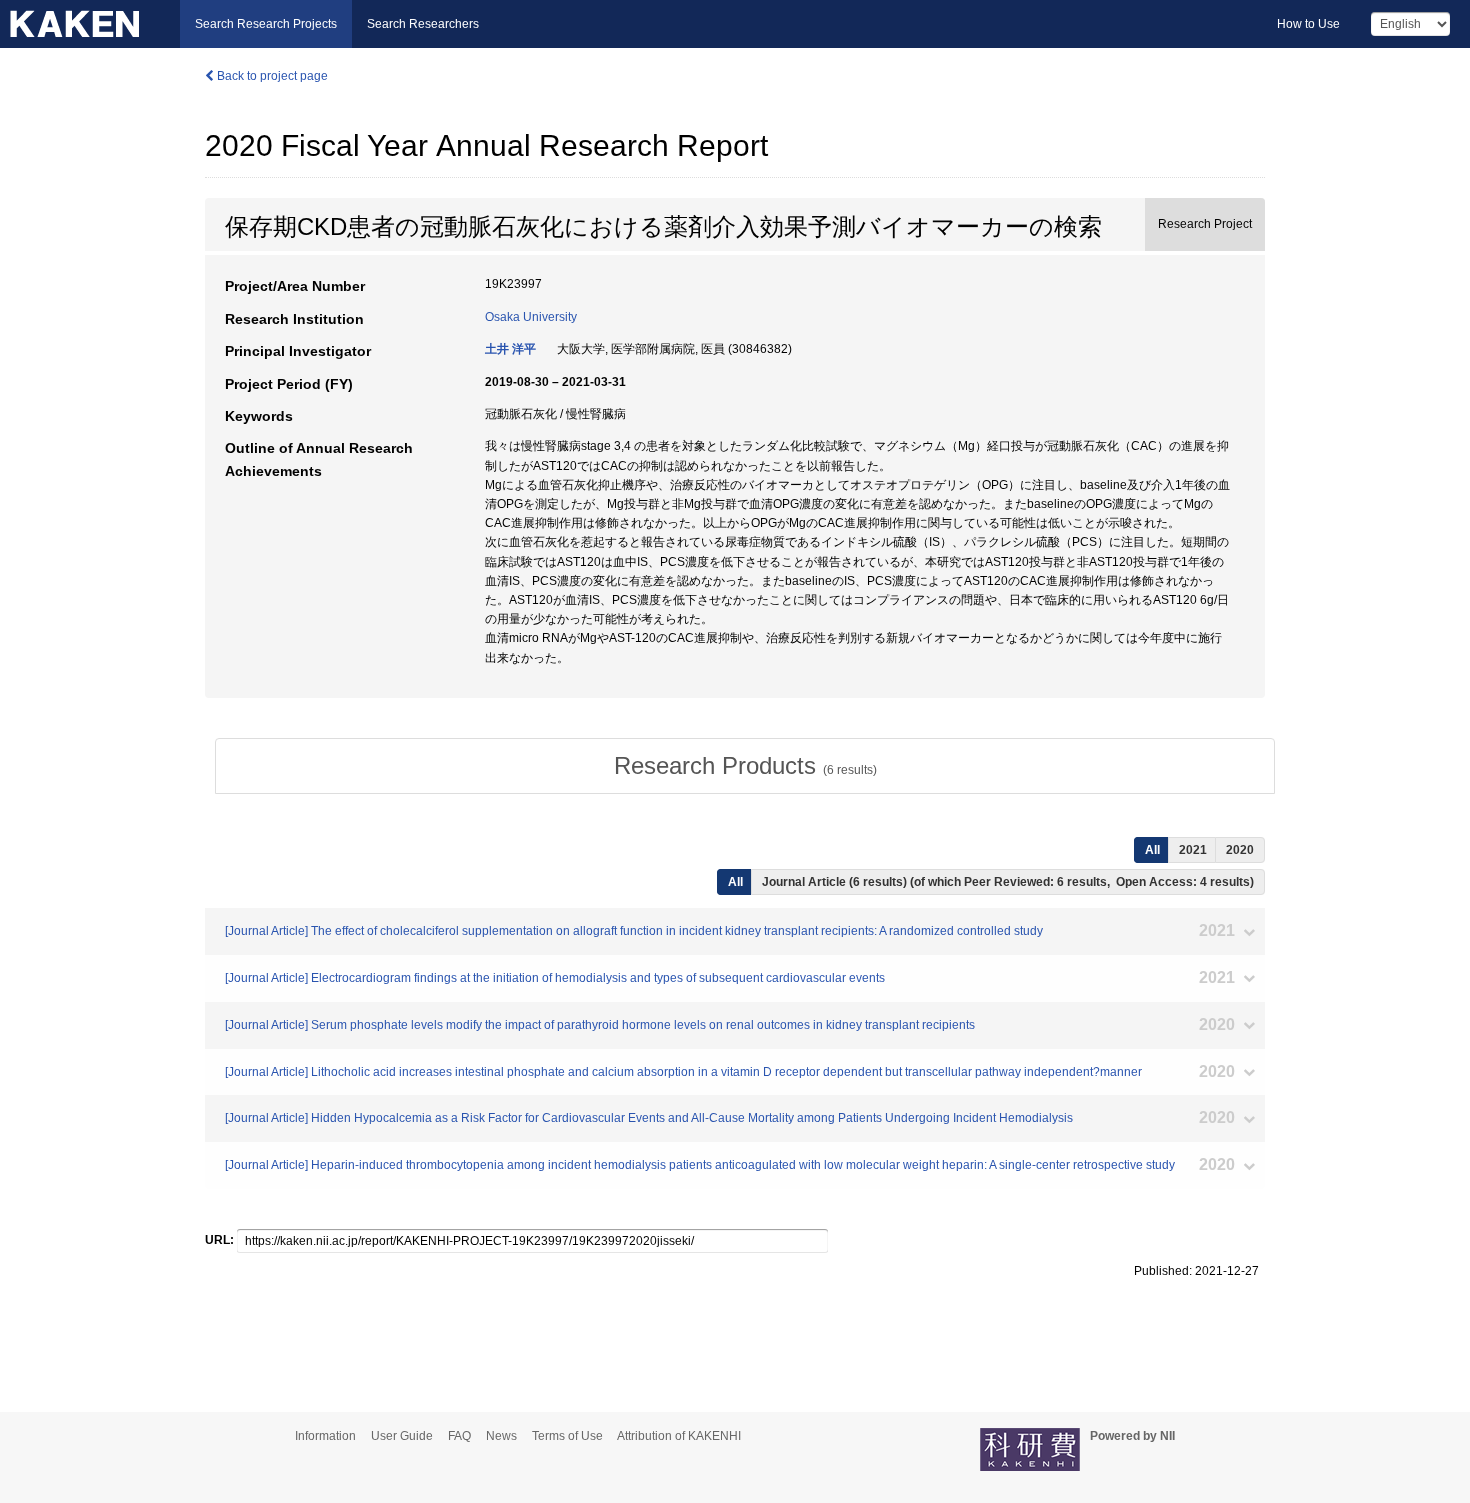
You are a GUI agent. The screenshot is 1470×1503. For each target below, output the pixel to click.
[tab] (745, 766)
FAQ (459, 1436)
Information (325, 1436)
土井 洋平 (510, 349)
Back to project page (271, 76)
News (501, 1436)
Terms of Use (567, 1436)
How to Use (1308, 24)
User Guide (402, 1436)
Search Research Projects (266, 24)
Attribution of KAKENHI (679, 1436)
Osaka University (531, 317)
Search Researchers (423, 24)
